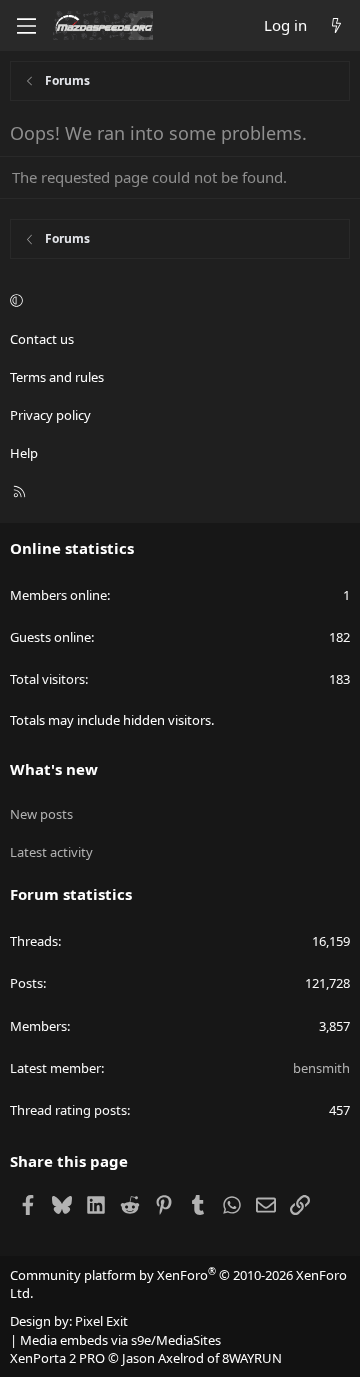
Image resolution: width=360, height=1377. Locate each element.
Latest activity (51, 852)
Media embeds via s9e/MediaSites (120, 1340)
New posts (41, 814)
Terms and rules (57, 377)
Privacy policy (50, 415)
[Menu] (26, 26)
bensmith (321, 1068)
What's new (54, 769)
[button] (177, 300)
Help (24, 453)
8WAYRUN (252, 1358)
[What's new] (336, 25)
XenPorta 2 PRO (57, 1358)
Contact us (42, 339)
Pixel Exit (101, 1321)
